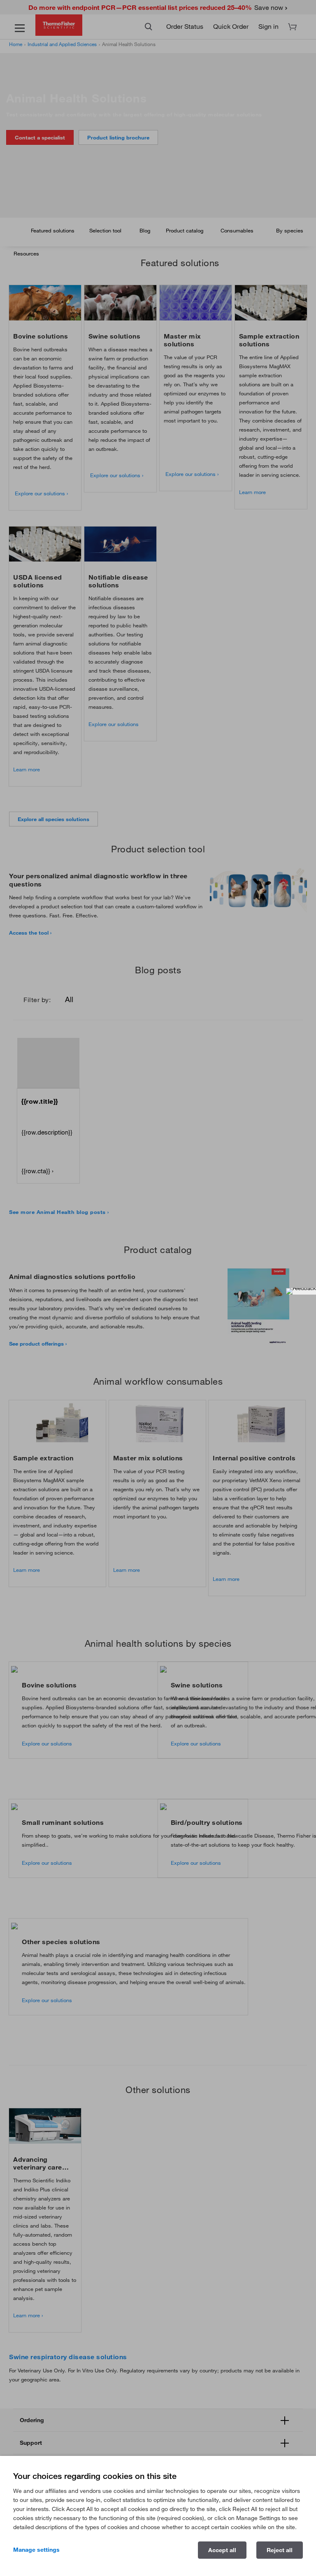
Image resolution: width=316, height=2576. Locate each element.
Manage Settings (36, 2550)
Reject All (280, 2550)
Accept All (222, 2550)
